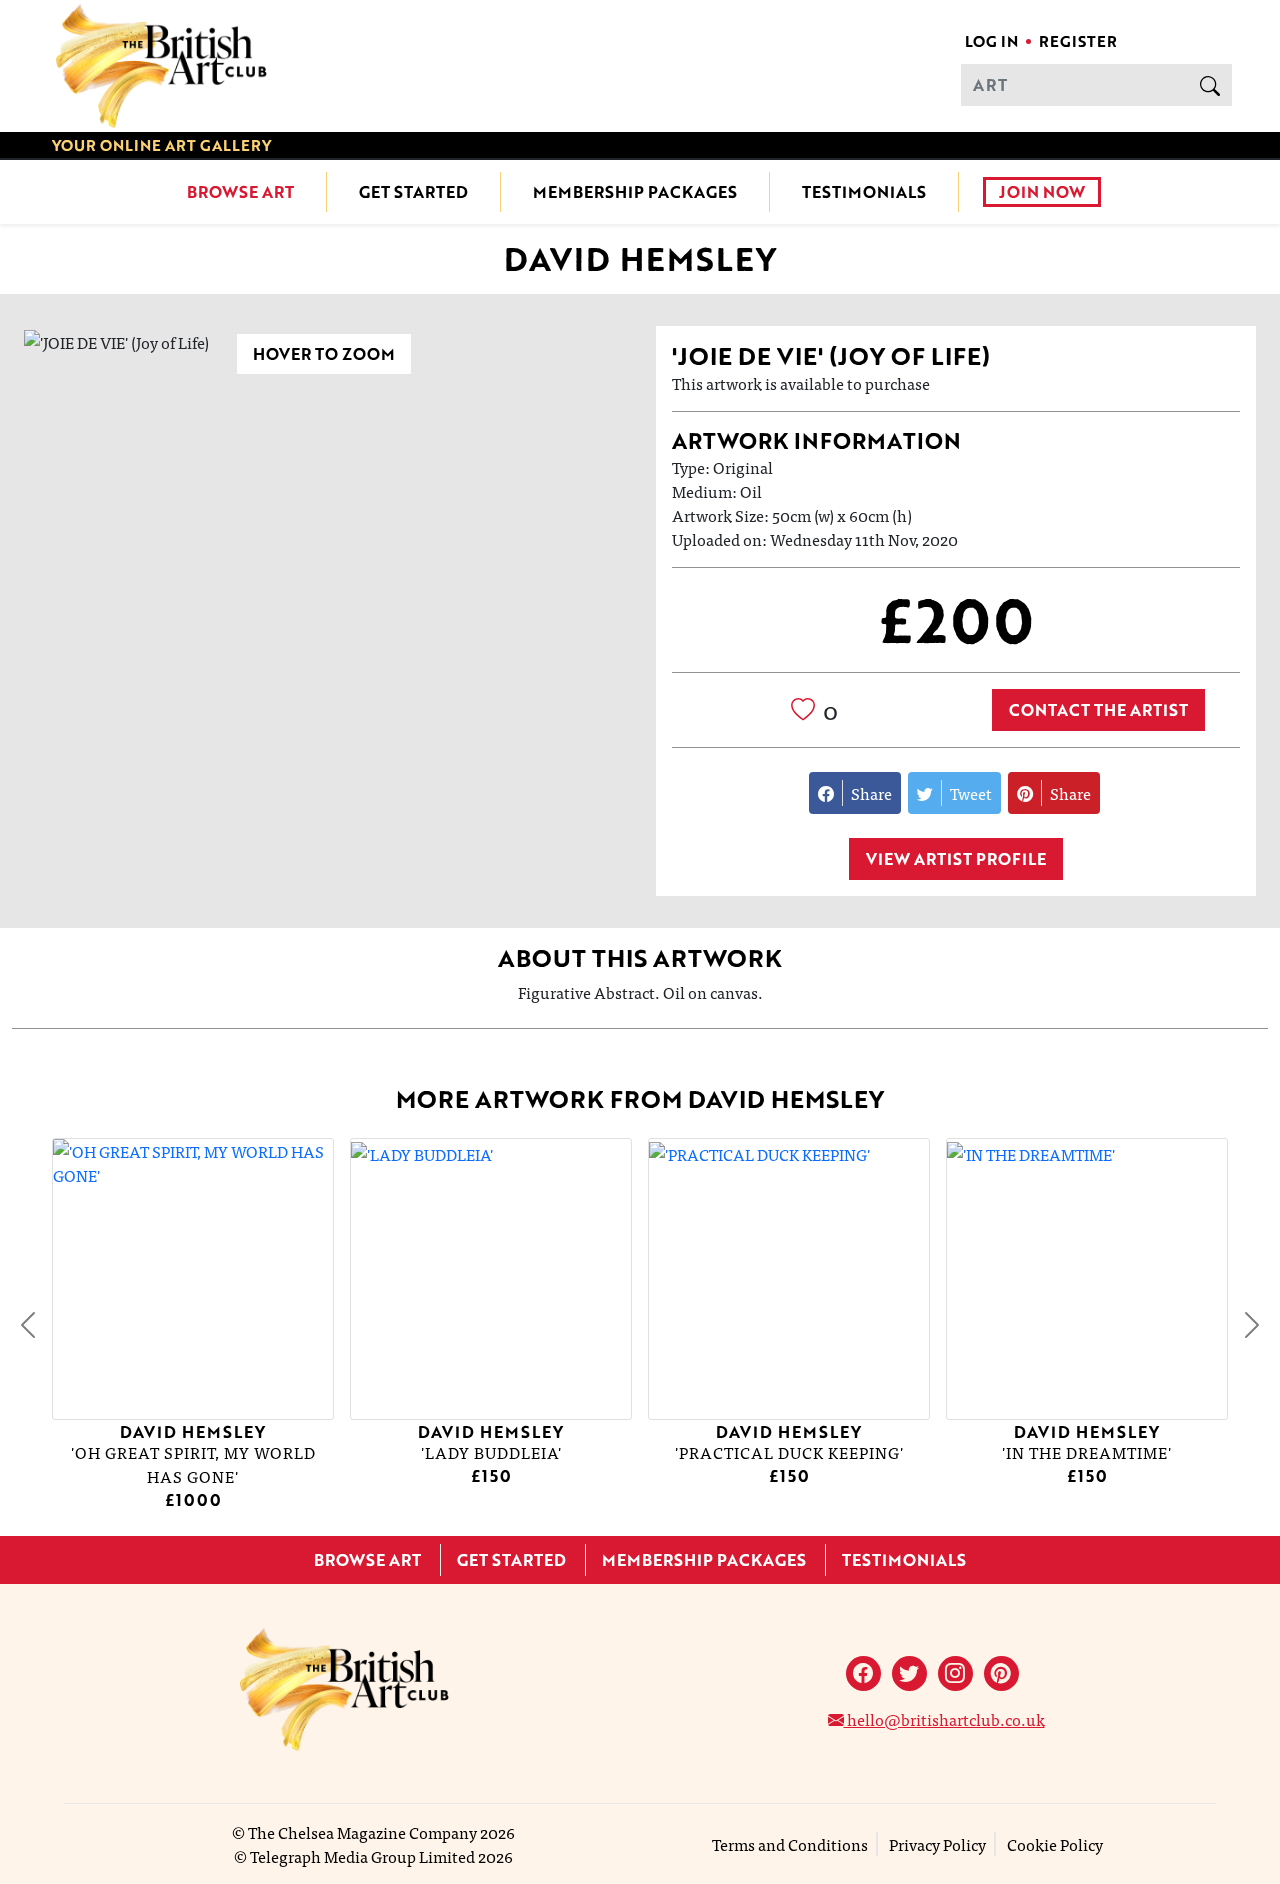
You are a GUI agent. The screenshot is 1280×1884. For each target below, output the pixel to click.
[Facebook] (863, 1673)
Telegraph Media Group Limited (362, 1856)
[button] (28, 1325)
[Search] (1210, 85)
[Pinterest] (1001, 1673)
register (1078, 41)
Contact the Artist (1098, 710)
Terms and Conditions (790, 1844)
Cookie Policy (1055, 1844)
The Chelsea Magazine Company (362, 1832)
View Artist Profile (956, 859)
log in (991, 41)
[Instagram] (955, 1673)
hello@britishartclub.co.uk (944, 1719)
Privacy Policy (937, 1844)
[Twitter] (909, 1673)
